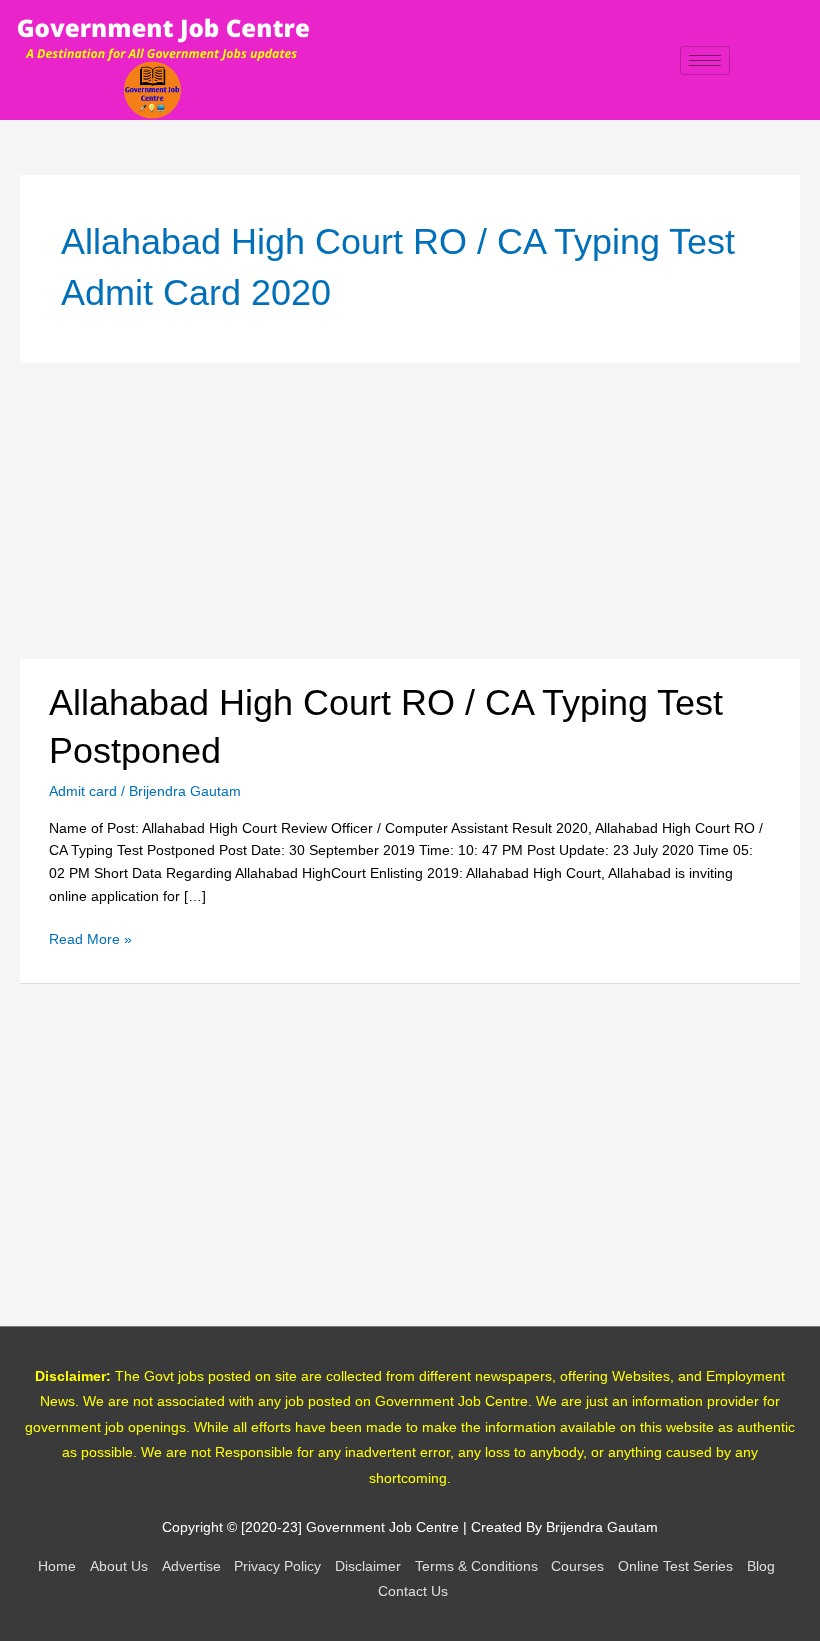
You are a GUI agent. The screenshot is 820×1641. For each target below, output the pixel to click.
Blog (761, 1566)
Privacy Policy (277, 1566)
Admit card (83, 791)
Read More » (90, 938)
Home (57, 1566)
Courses (577, 1566)
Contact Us (413, 1591)
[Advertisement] (410, 511)
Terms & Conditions (476, 1566)
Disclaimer (368, 1566)
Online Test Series (675, 1566)
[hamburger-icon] (705, 60)
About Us (119, 1566)
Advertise (191, 1566)
